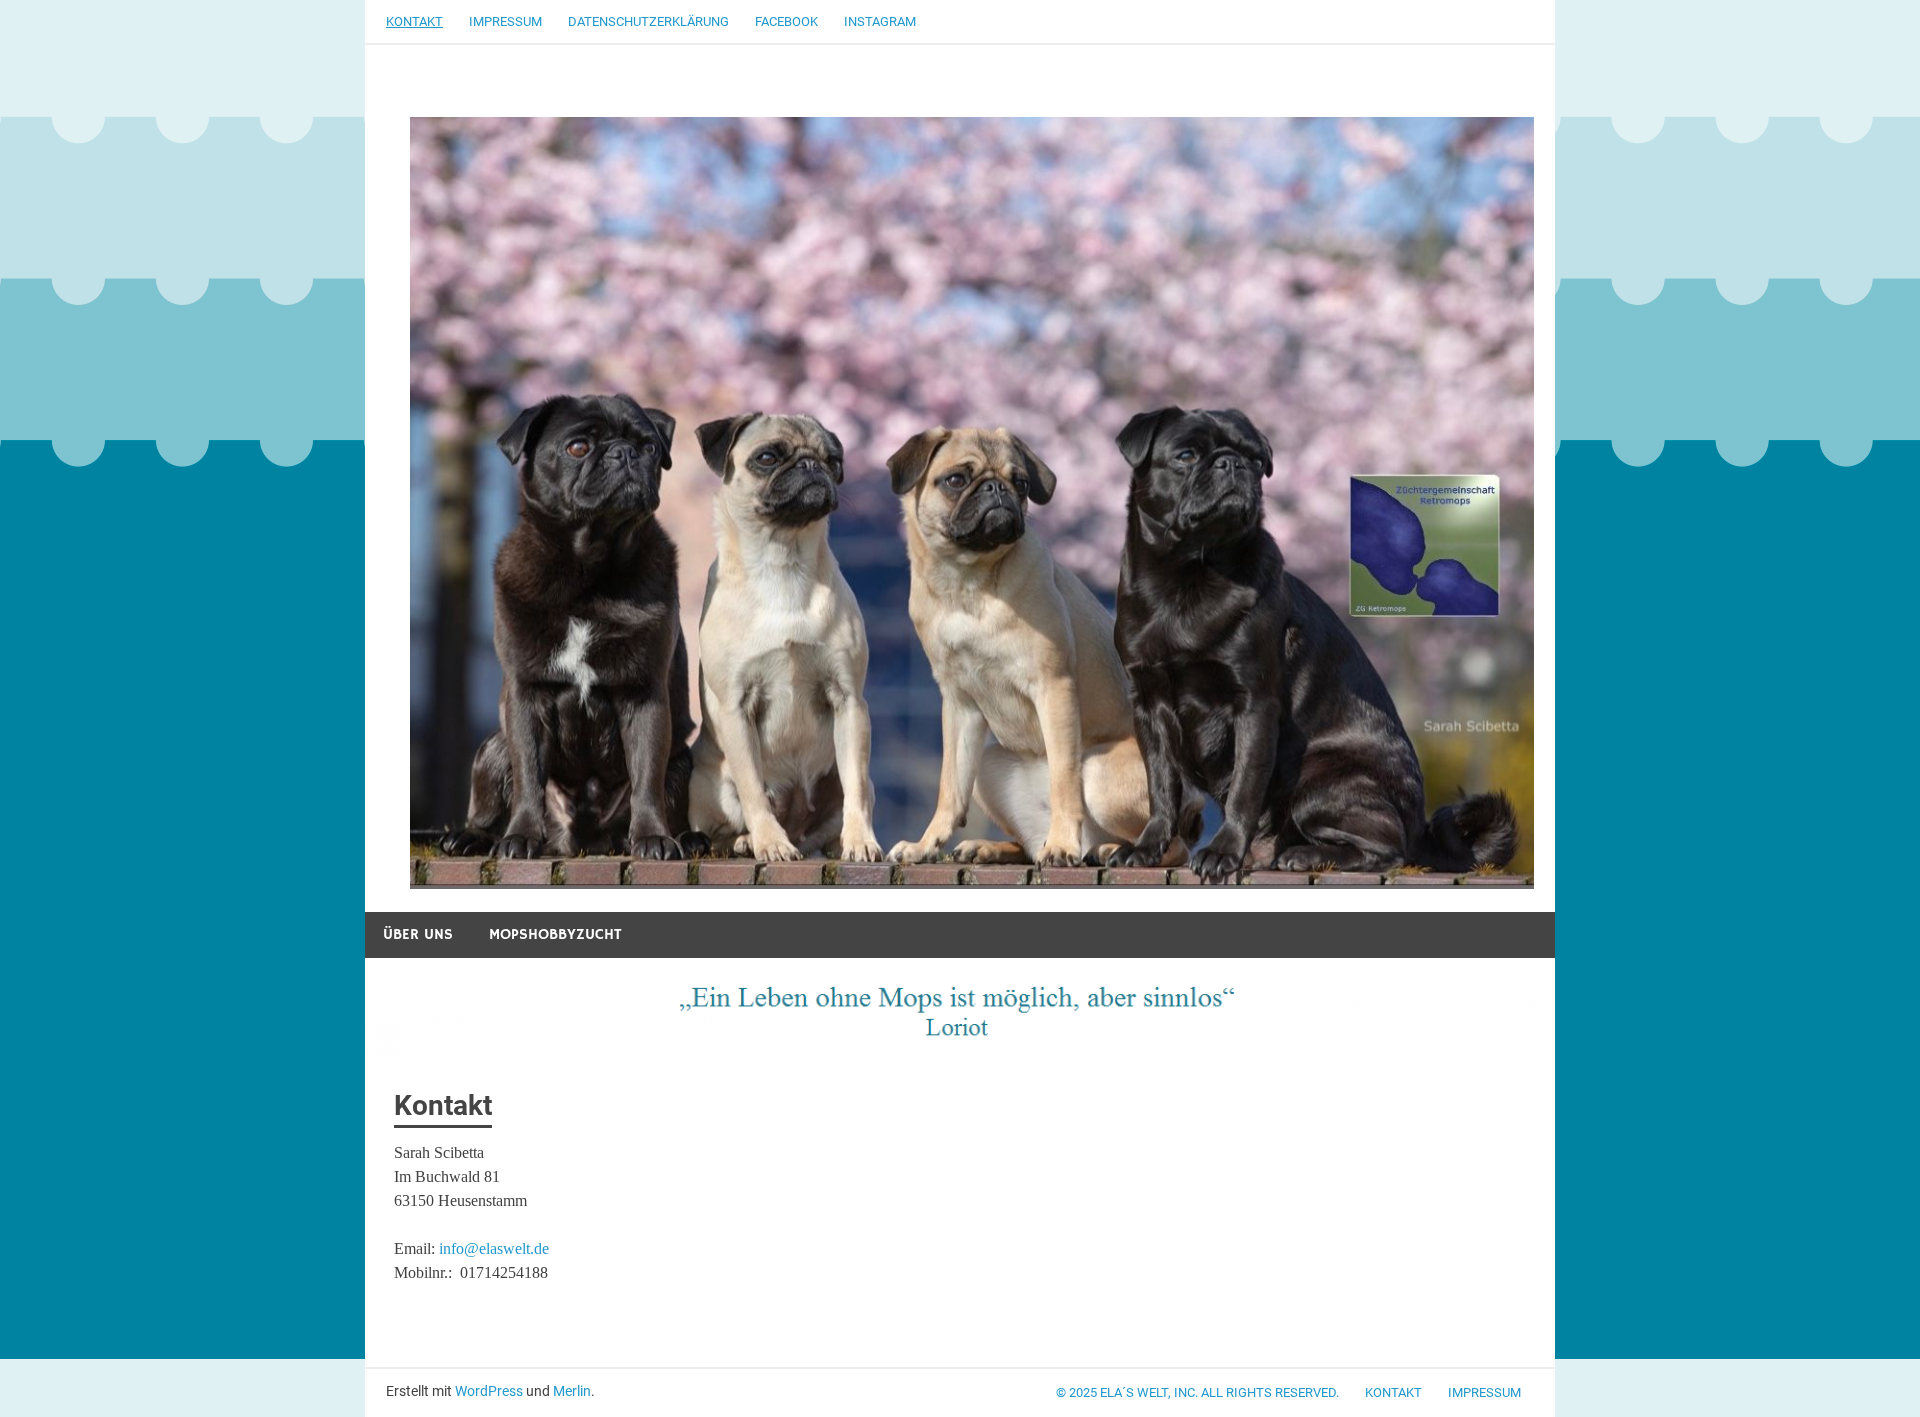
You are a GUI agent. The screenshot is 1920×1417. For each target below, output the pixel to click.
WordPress (489, 1391)
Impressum (505, 21)
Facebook (786, 21)
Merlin (572, 1391)
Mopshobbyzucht (555, 934)
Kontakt (414, 21)
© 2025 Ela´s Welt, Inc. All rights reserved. (1197, 1392)
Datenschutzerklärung (648, 21)
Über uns (418, 934)
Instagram (880, 21)
